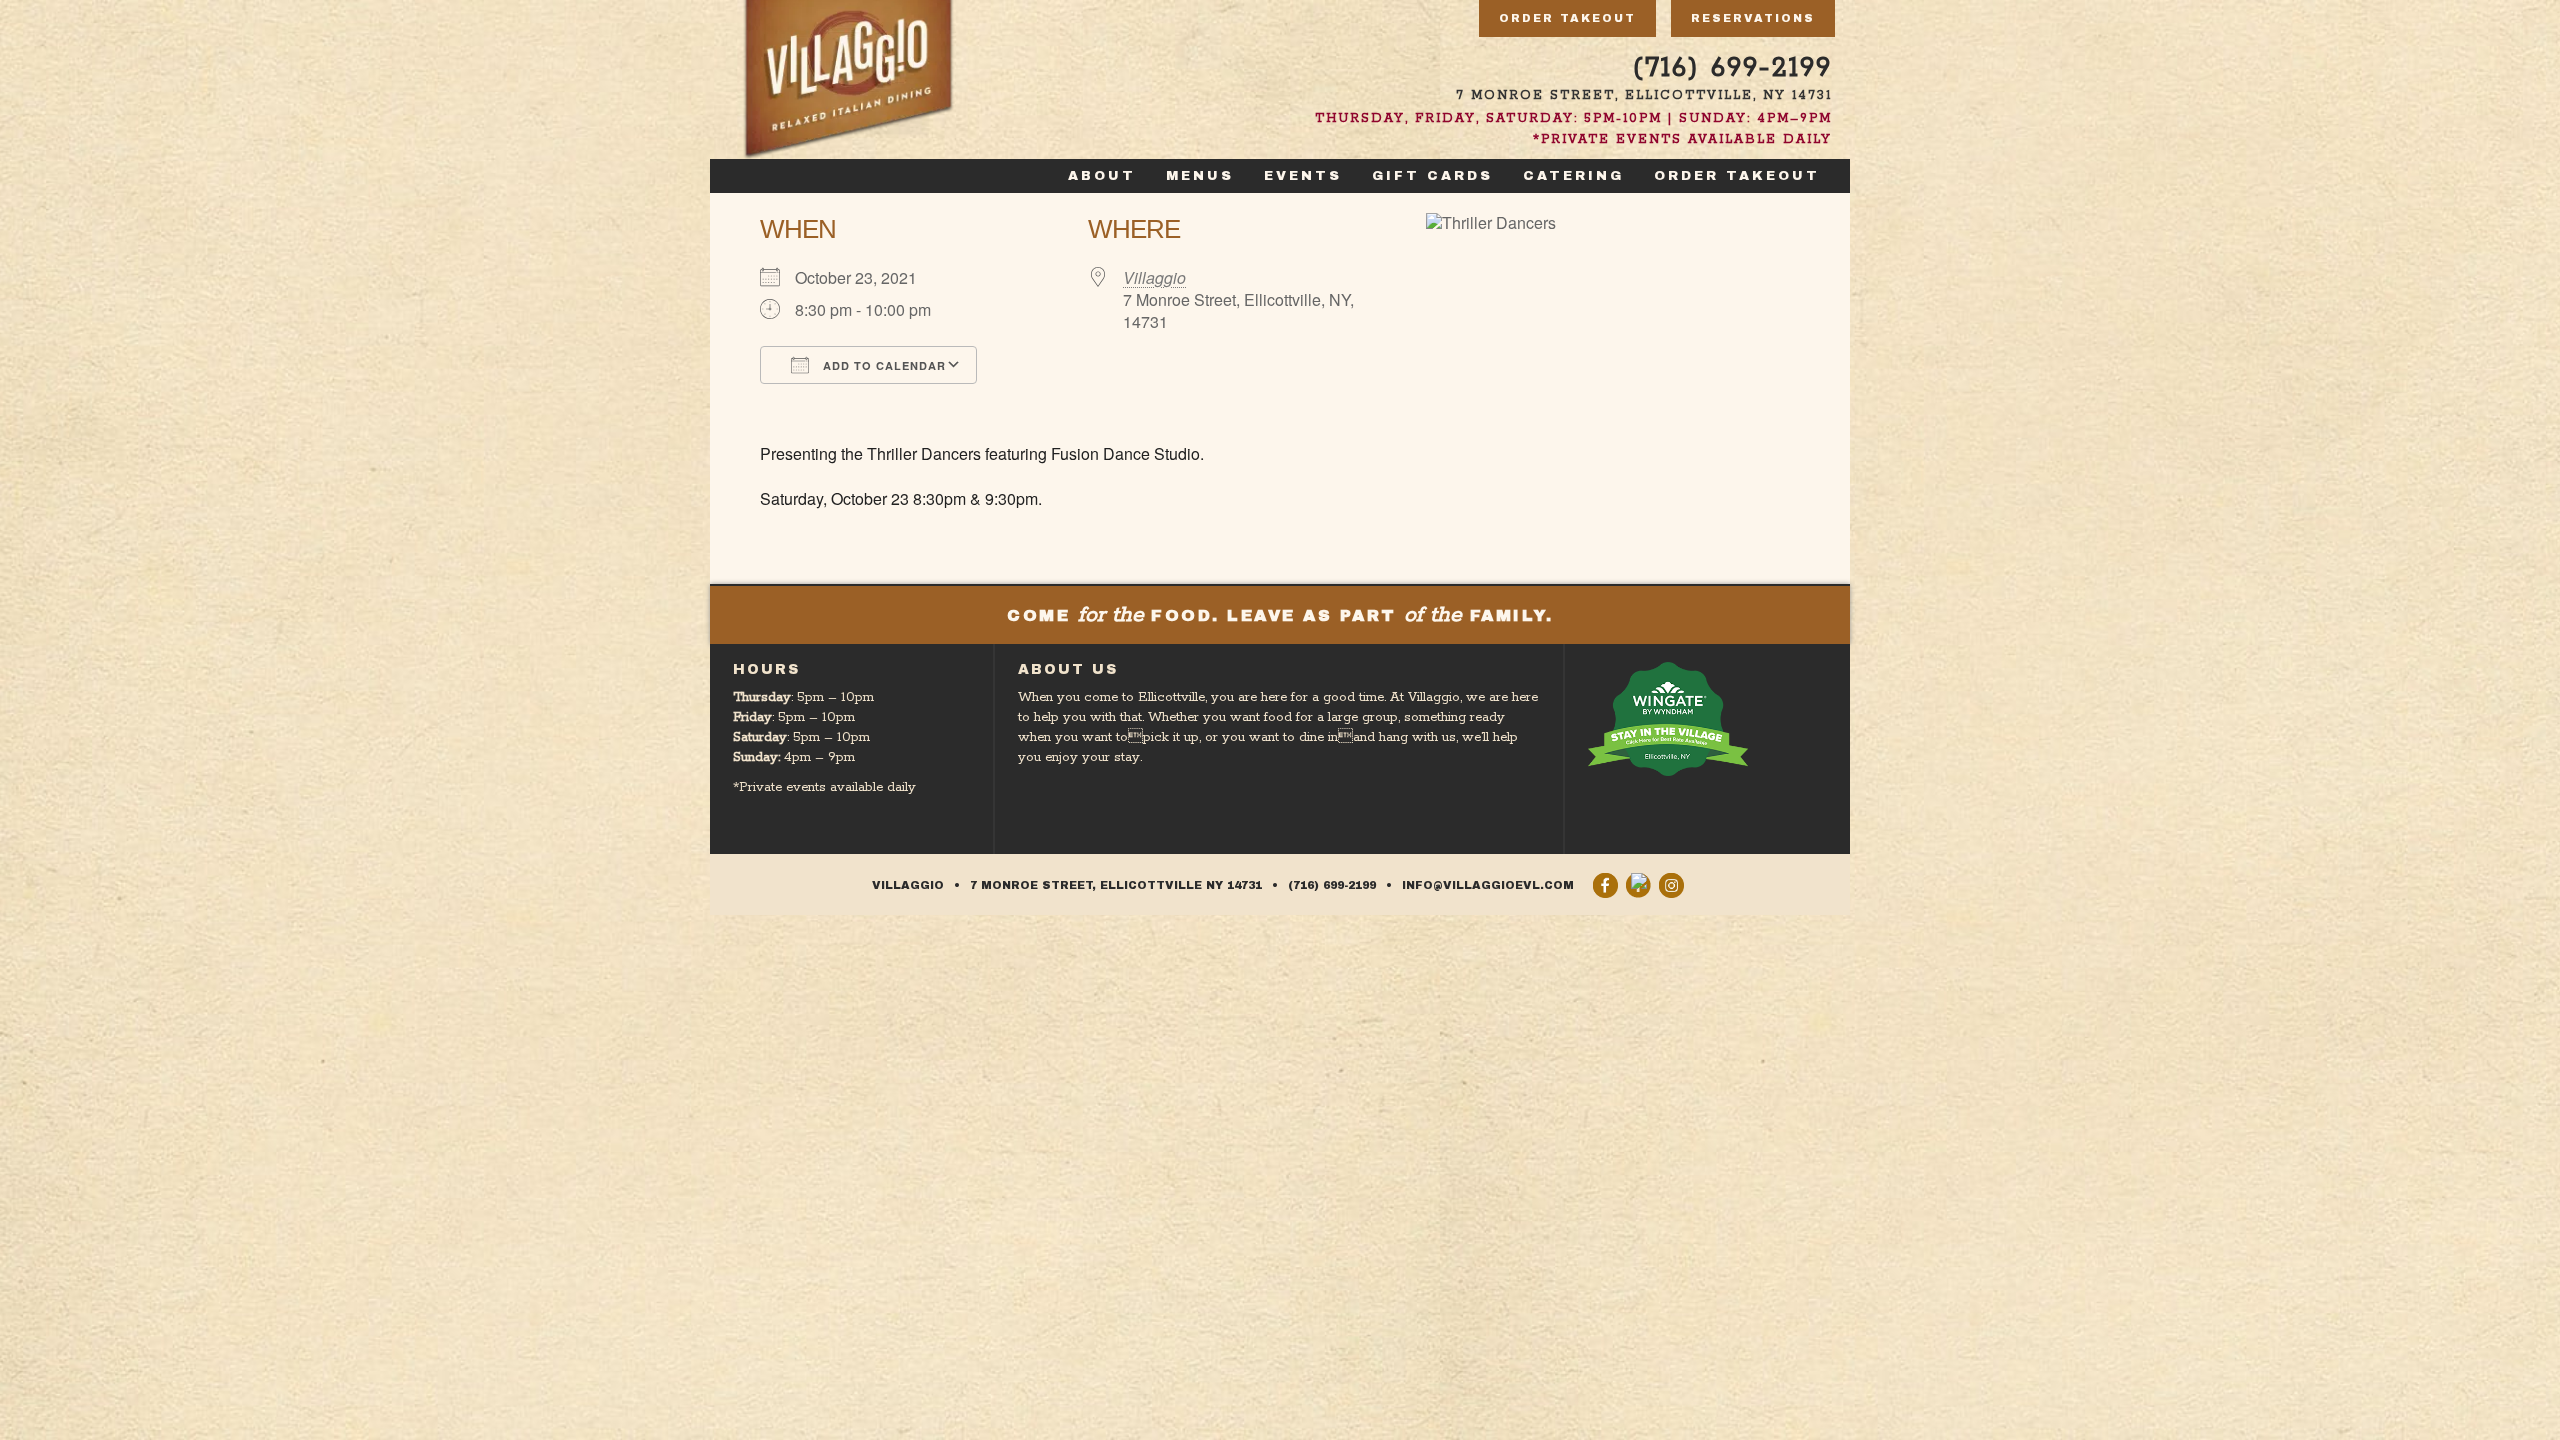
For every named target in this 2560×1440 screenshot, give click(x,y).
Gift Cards (1432, 176)
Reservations (1753, 18)
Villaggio (1154, 277)
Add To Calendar (882, 365)
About (1102, 176)
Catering (1573, 176)
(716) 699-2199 (1732, 68)
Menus (1200, 176)
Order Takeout (1567, 18)
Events (1303, 176)
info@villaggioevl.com (1488, 885)
